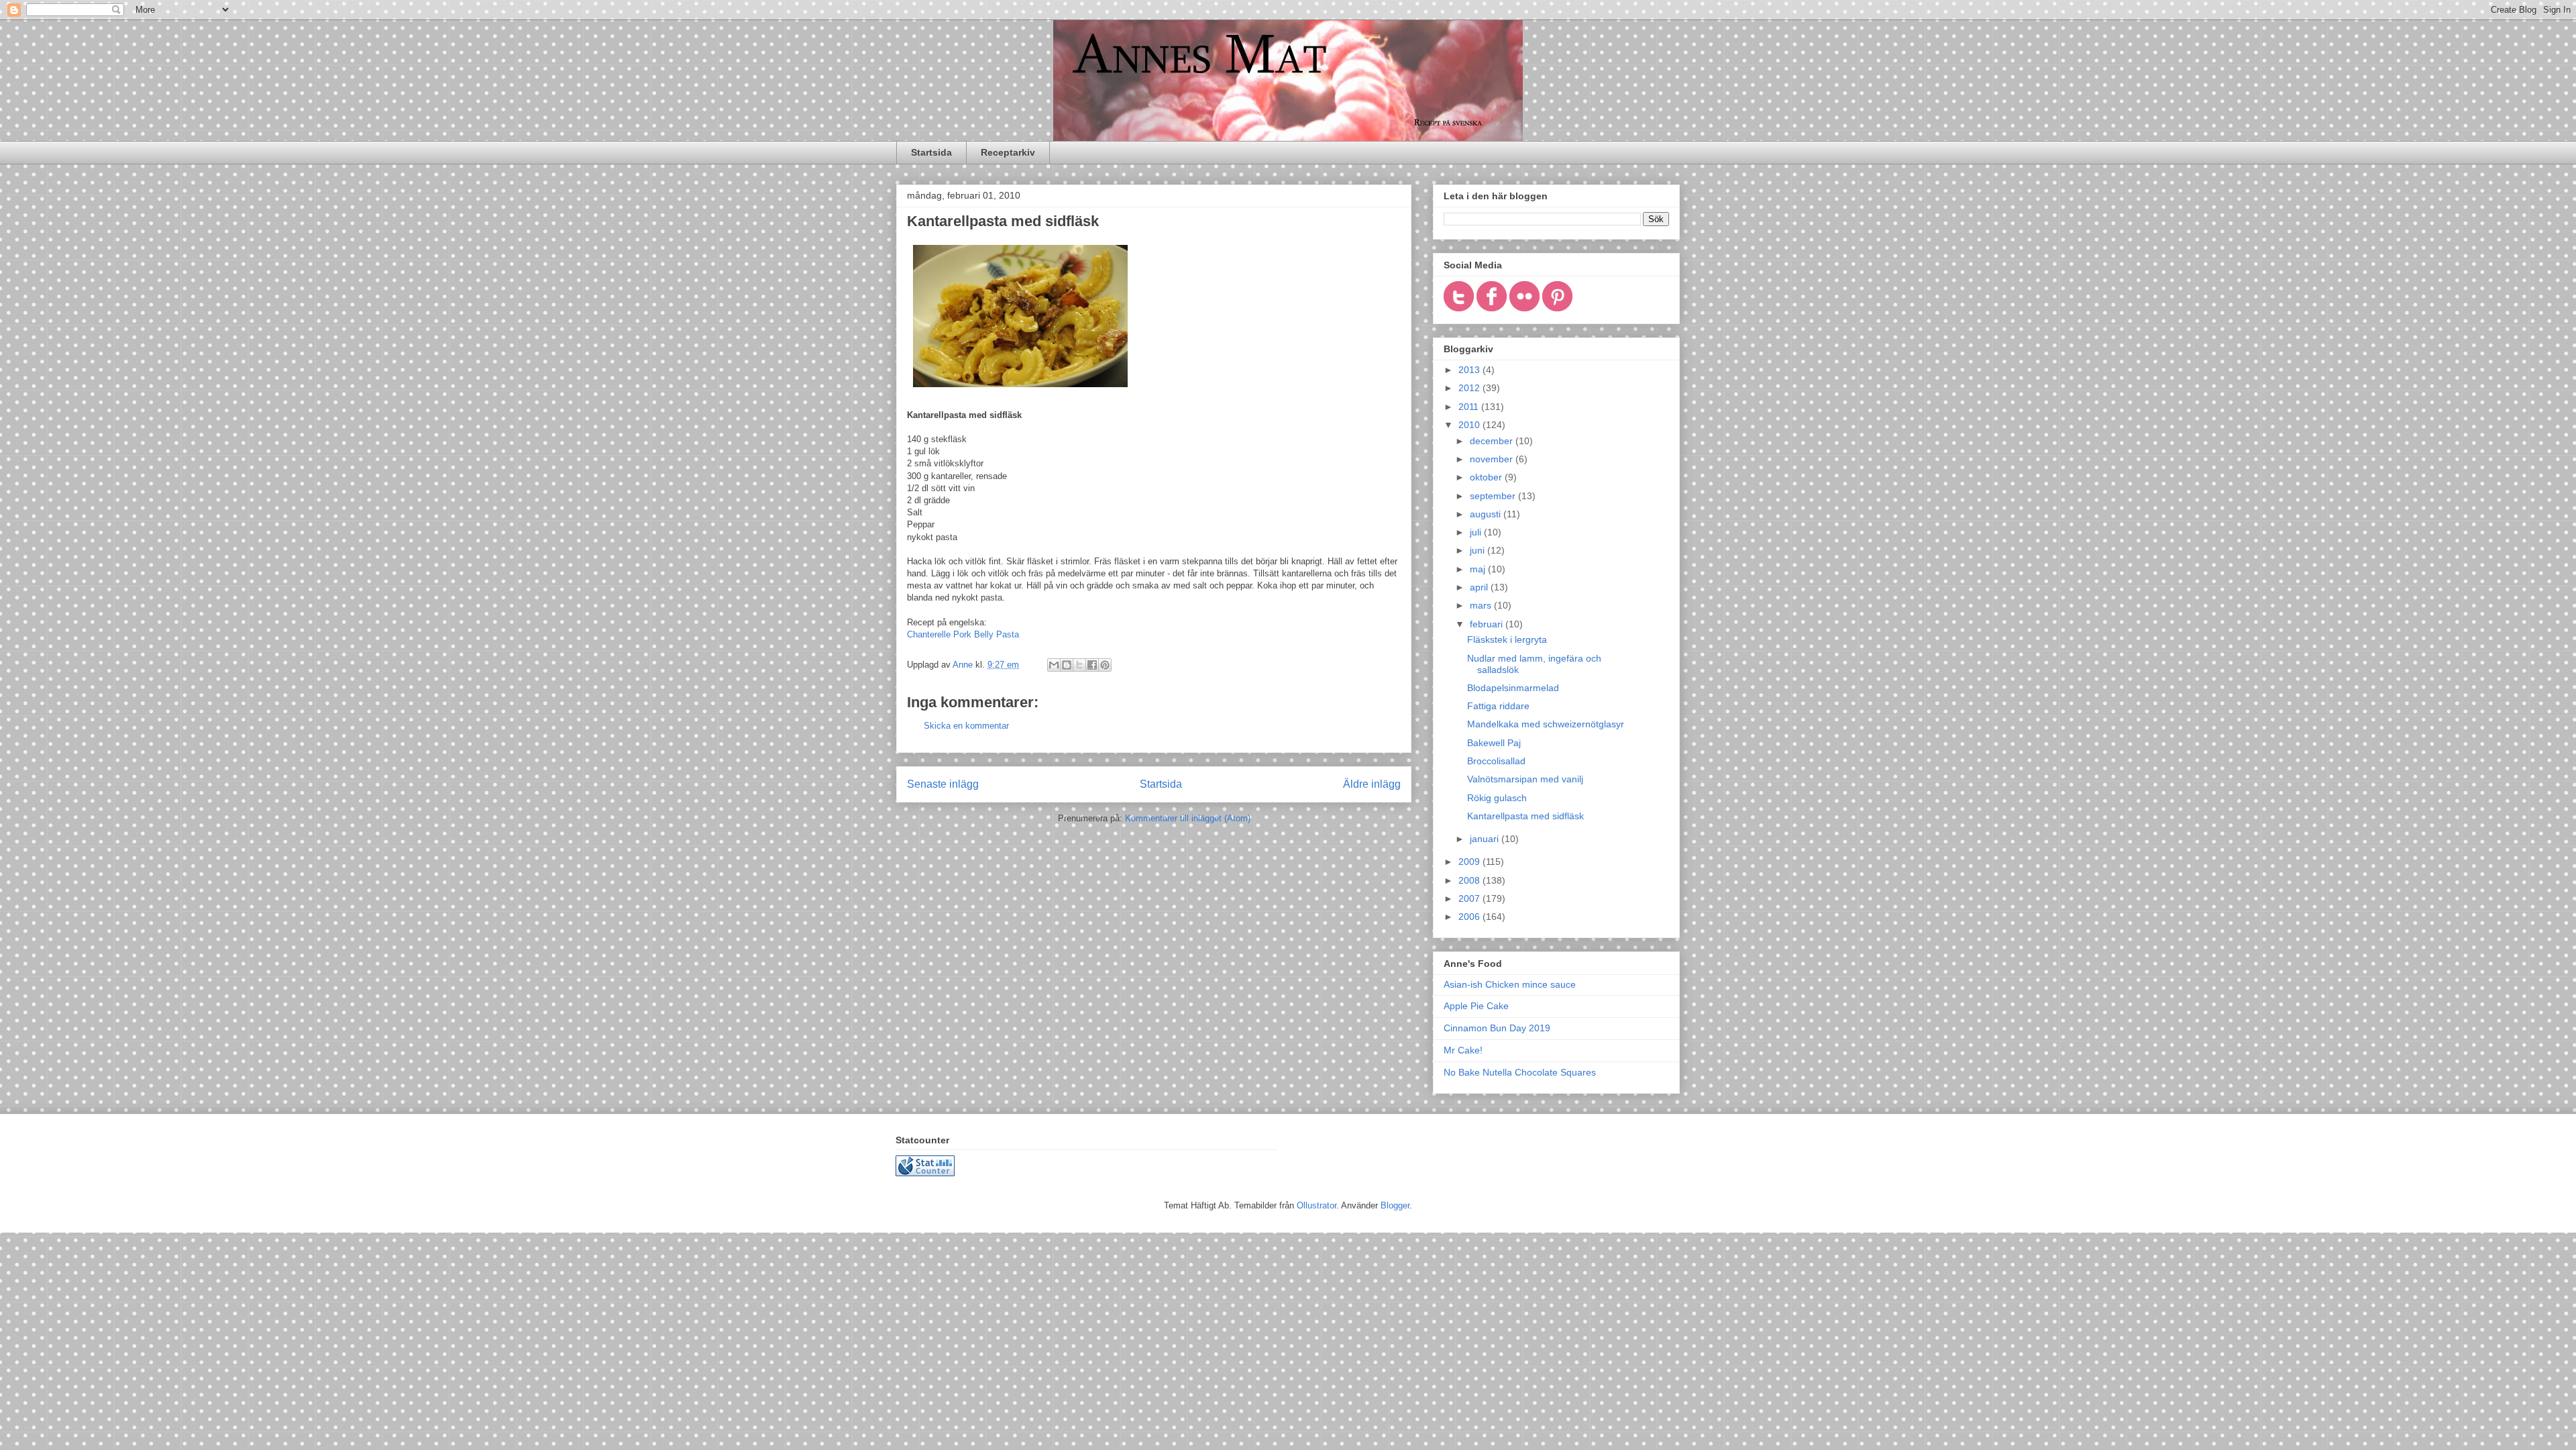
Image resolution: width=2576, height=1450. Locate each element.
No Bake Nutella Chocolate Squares (1520, 1072)
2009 (1470, 862)
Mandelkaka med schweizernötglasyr (1546, 724)
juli (1477, 532)
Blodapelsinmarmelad (1513, 688)
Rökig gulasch (1497, 798)
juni (1479, 550)
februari (1488, 624)
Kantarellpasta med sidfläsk (1525, 816)
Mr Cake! (1463, 1050)
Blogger (1395, 1205)
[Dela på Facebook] (1092, 665)
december (1493, 441)
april (1480, 587)
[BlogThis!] (1067, 665)
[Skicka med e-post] (1054, 665)
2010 (1470, 425)
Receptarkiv (1008, 152)
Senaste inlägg (943, 784)
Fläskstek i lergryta (1507, 639)
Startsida (931, 152)
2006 (1470, 917)
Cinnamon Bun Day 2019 (1497, 1028)
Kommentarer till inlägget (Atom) (1188, 818)
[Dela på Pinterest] (1105, 665)
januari (1486, 839)
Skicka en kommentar (966, 726)
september (1494, 496)
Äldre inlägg (1372, 784)
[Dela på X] (1079, 665)
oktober (1487, 477)
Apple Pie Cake (1476, 1006)
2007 (1470, 898)
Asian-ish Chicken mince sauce (1510, 984)
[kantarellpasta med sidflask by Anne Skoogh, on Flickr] (1020, 390)
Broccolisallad (1496, 761)
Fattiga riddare (1498, 706)
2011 (1470, 407)
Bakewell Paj (1494, 743)
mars (1482, 605)
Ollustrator (1317, 1205)
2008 (1470, 880)
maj (1479, 569)
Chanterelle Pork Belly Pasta (963, 634)
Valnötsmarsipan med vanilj (1525, 779)
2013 (1470, 370)
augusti (1487, 514)
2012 (1470, 388)
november (1493, 459)
